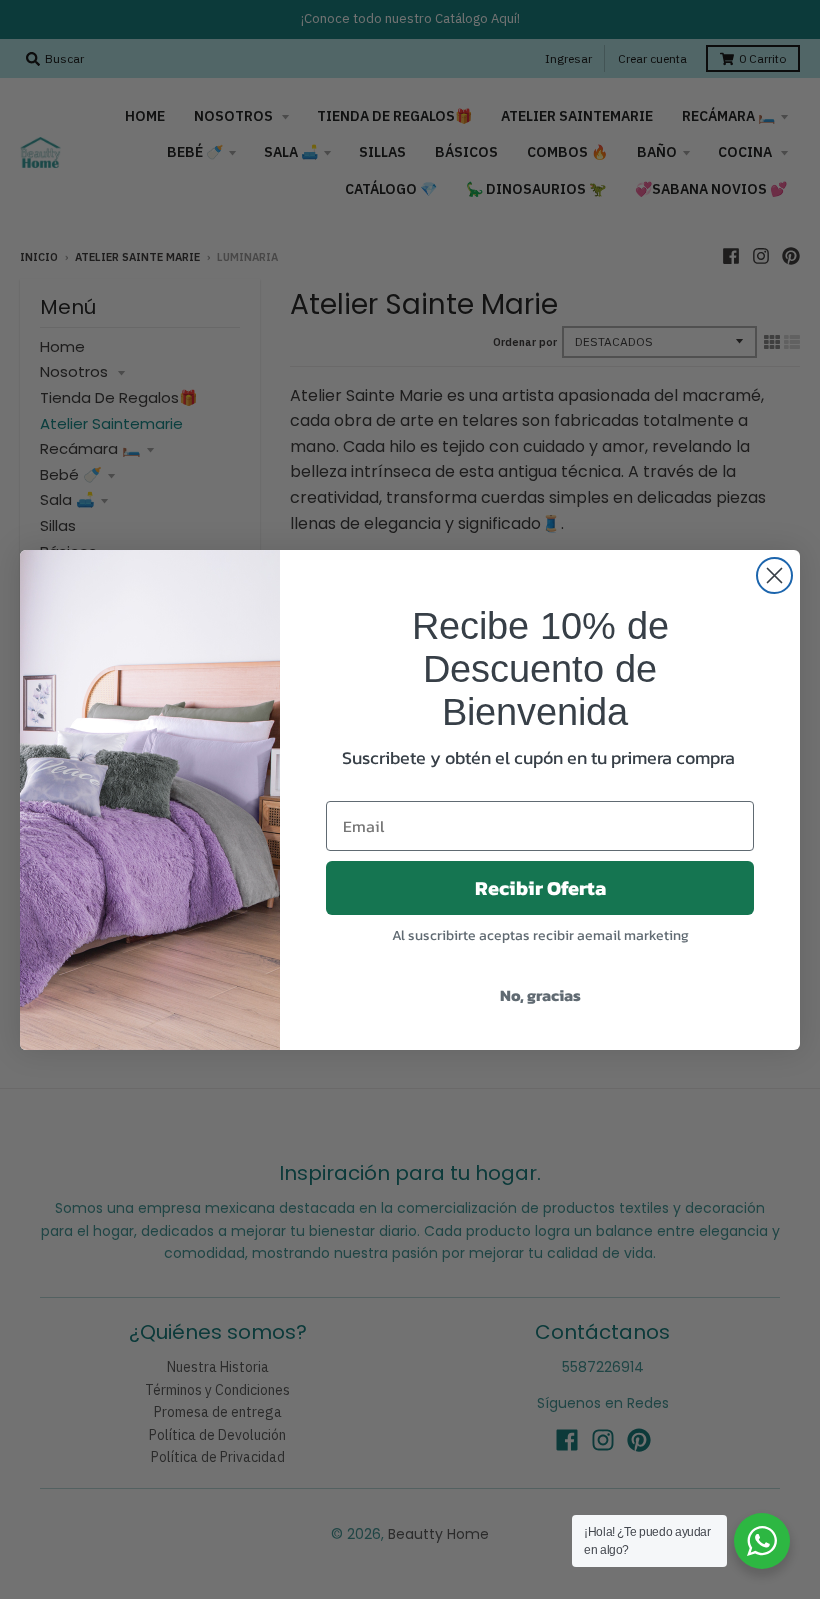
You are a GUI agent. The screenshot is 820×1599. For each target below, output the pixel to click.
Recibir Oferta (540, 888)
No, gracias (540, 995)
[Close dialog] (774, 575)
